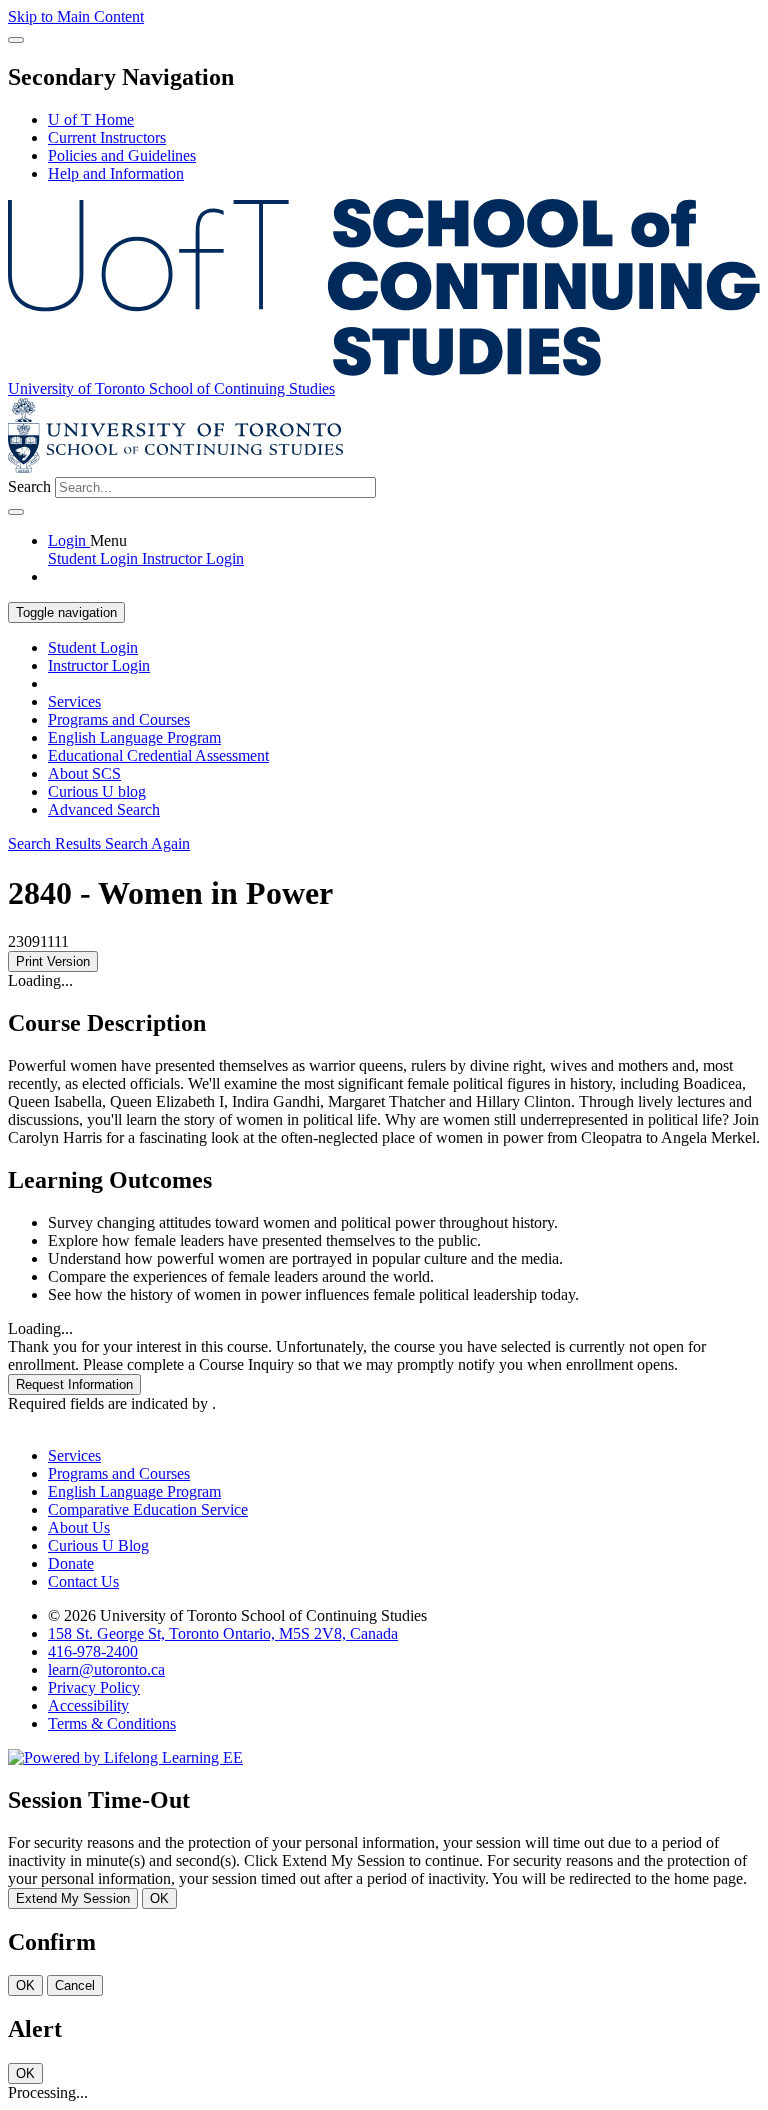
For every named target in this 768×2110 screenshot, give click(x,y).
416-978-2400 (93, 1651)
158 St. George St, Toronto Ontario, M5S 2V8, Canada (223, 1633)
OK (159, 1898)
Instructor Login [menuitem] (193, 558)
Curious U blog (97, 791)
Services (74, 701)
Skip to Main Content (76, 16)
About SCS (84, 773)
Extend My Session (73, 1898)
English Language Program (134, 737)
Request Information (74, 1384)
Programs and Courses (119, 719)
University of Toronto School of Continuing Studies (171, 388)
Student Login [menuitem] (95, 558)
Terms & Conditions (112, 1723)
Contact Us (83, 1581)
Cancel (75, 1985)
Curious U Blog (98, 1545)
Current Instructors (107, 137)
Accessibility (88, 1705)
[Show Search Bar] (16, 40)
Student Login (93, 647)
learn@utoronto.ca (106, 1669)
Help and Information (116, 173)
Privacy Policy (94, 1687)
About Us (79, 1527)
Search (29, 486)
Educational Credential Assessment (158, 755)
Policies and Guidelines (122, 155)
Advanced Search (104, 809)
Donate (71, 1563)
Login (69, 540)
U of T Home (91, 119)
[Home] (384, 370)
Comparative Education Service (148, 1509)
